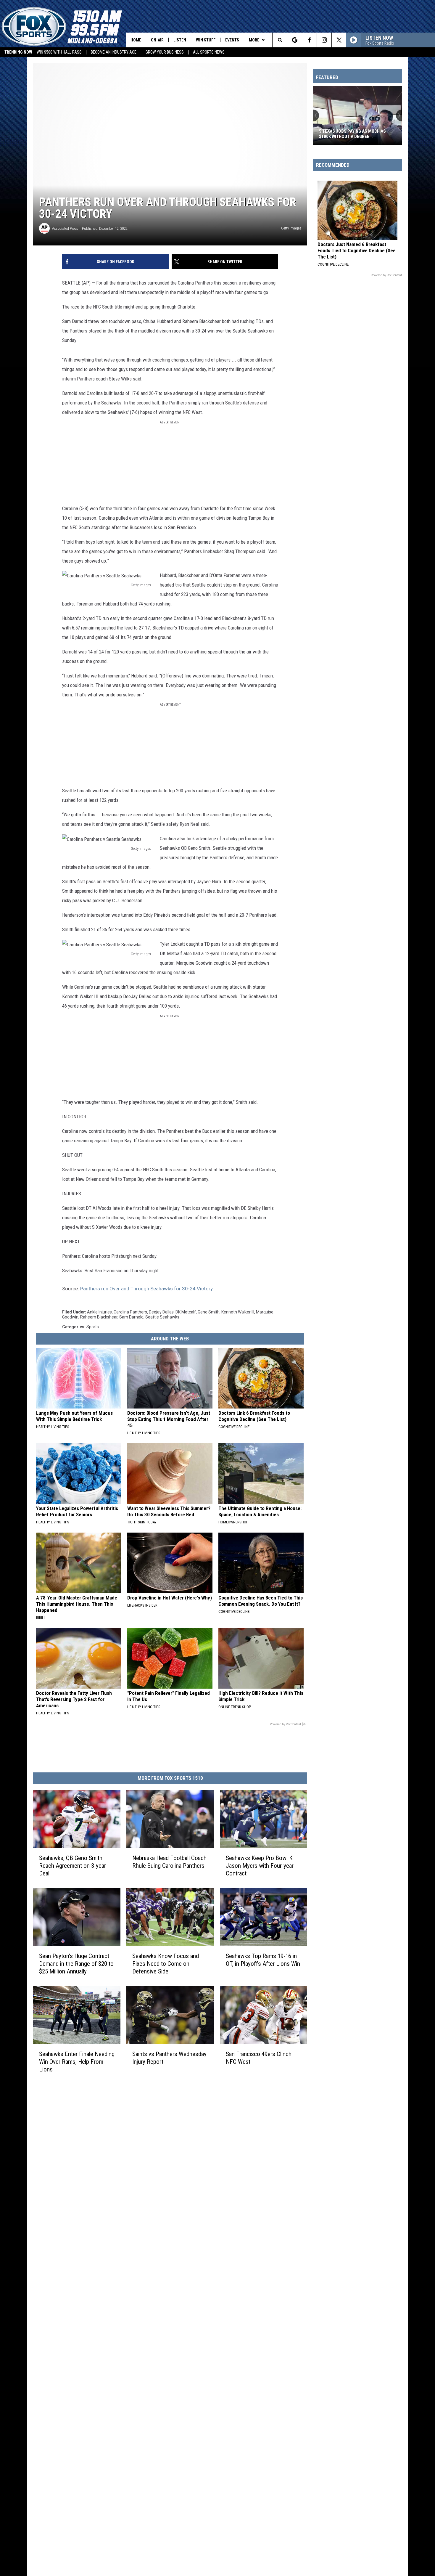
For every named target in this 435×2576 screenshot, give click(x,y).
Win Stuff (206, 40)
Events (232, 40)
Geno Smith (209, 1312)
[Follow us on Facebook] (309, 40)
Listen (180, 40)
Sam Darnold (131, 1317)
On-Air (157, 40)
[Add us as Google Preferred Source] (295, 40)
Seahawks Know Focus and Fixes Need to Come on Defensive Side (166, 1964)
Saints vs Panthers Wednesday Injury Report (169, 2058)
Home (136, 40)
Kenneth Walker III (238, 1312)
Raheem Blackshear (99, 1317)
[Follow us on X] (339, 40)
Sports (93, 1327)
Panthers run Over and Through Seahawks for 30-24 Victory (146, 1289)
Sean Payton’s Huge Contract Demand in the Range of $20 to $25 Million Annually (76, 1964)
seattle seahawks (162, 1317)
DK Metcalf (186, 1312)
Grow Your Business (165, 52)
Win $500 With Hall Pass (59, 52)
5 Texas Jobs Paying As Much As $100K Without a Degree (352, 134)
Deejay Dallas (161, 1312)
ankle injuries (99, 1312)
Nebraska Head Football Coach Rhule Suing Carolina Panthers (169, 1862)
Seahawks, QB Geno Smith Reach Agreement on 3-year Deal (72, 1866)
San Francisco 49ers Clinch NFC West (259, 2058)
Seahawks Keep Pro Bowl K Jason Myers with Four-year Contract (260, 1866)
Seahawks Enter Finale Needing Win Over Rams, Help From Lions (77, 2061)
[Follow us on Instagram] (324, 40)
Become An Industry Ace (114, 52)
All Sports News (209, 52)
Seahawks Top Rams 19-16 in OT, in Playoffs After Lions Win (263, 1960)
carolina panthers (130, 1312)
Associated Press (65, 228)
